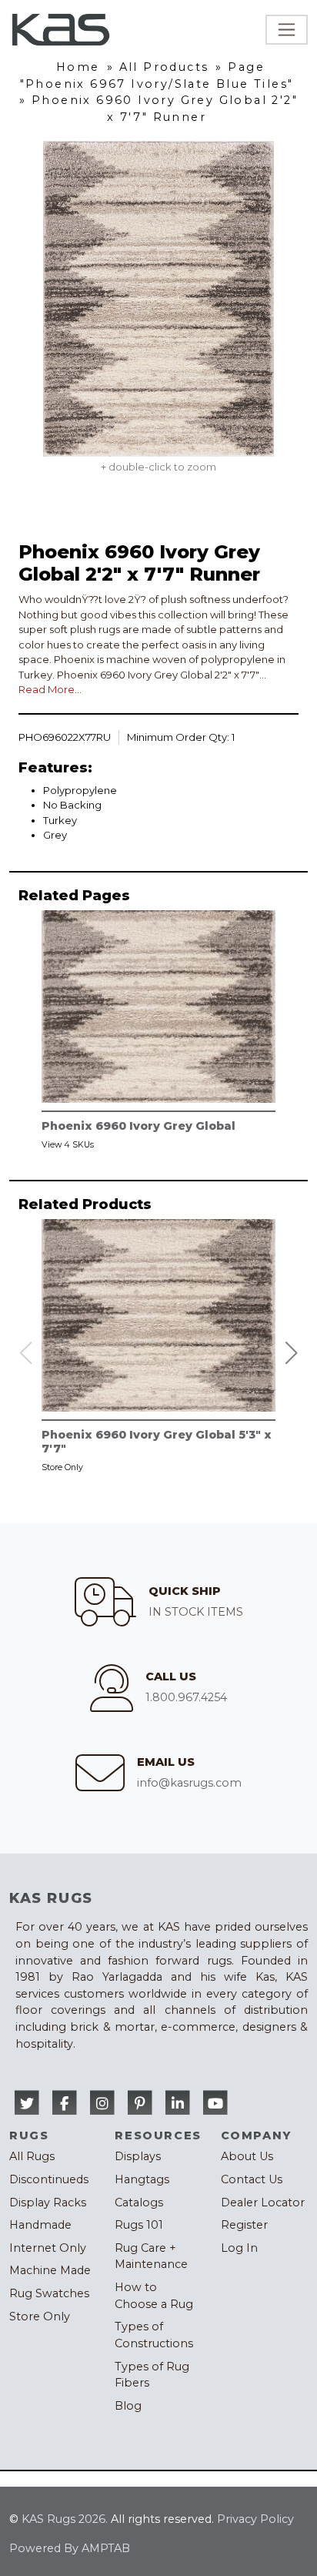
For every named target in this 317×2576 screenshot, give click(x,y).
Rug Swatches (49, 2293)
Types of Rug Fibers (152, 2375)
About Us (247, 2156)
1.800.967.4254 (186, 1697)
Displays (138, 2156)
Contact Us (252, 2179)
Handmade (40, 2225)
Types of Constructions (154, 2335)
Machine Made (50, 2270)
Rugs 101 (139, 2225)
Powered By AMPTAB (70, 2548)
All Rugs (32, 2156)
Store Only (40, 2316)
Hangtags (142, 2179)
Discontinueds (49, 2179)
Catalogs (139, 2202)
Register (244, 2225)
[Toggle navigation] (287, 30)
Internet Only (48, 2248)
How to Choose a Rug (154, 2296)
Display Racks (48, 2202)
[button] (292, 1353)
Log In (239, 2248)
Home (78, 67)
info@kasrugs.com (189, 1783)
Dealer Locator (263, 2202)
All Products (164, 67)
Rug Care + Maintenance (151, 2256)
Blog (128, 2406)
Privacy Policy (255, 2519)
